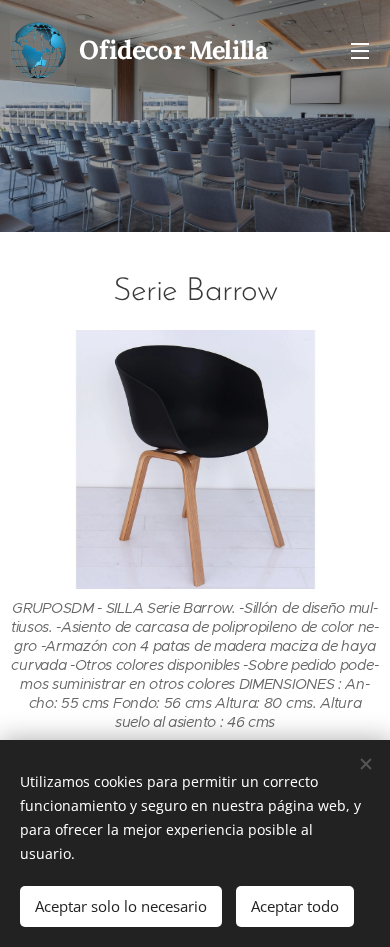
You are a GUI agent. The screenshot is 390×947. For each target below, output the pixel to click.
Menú (360, 50)
